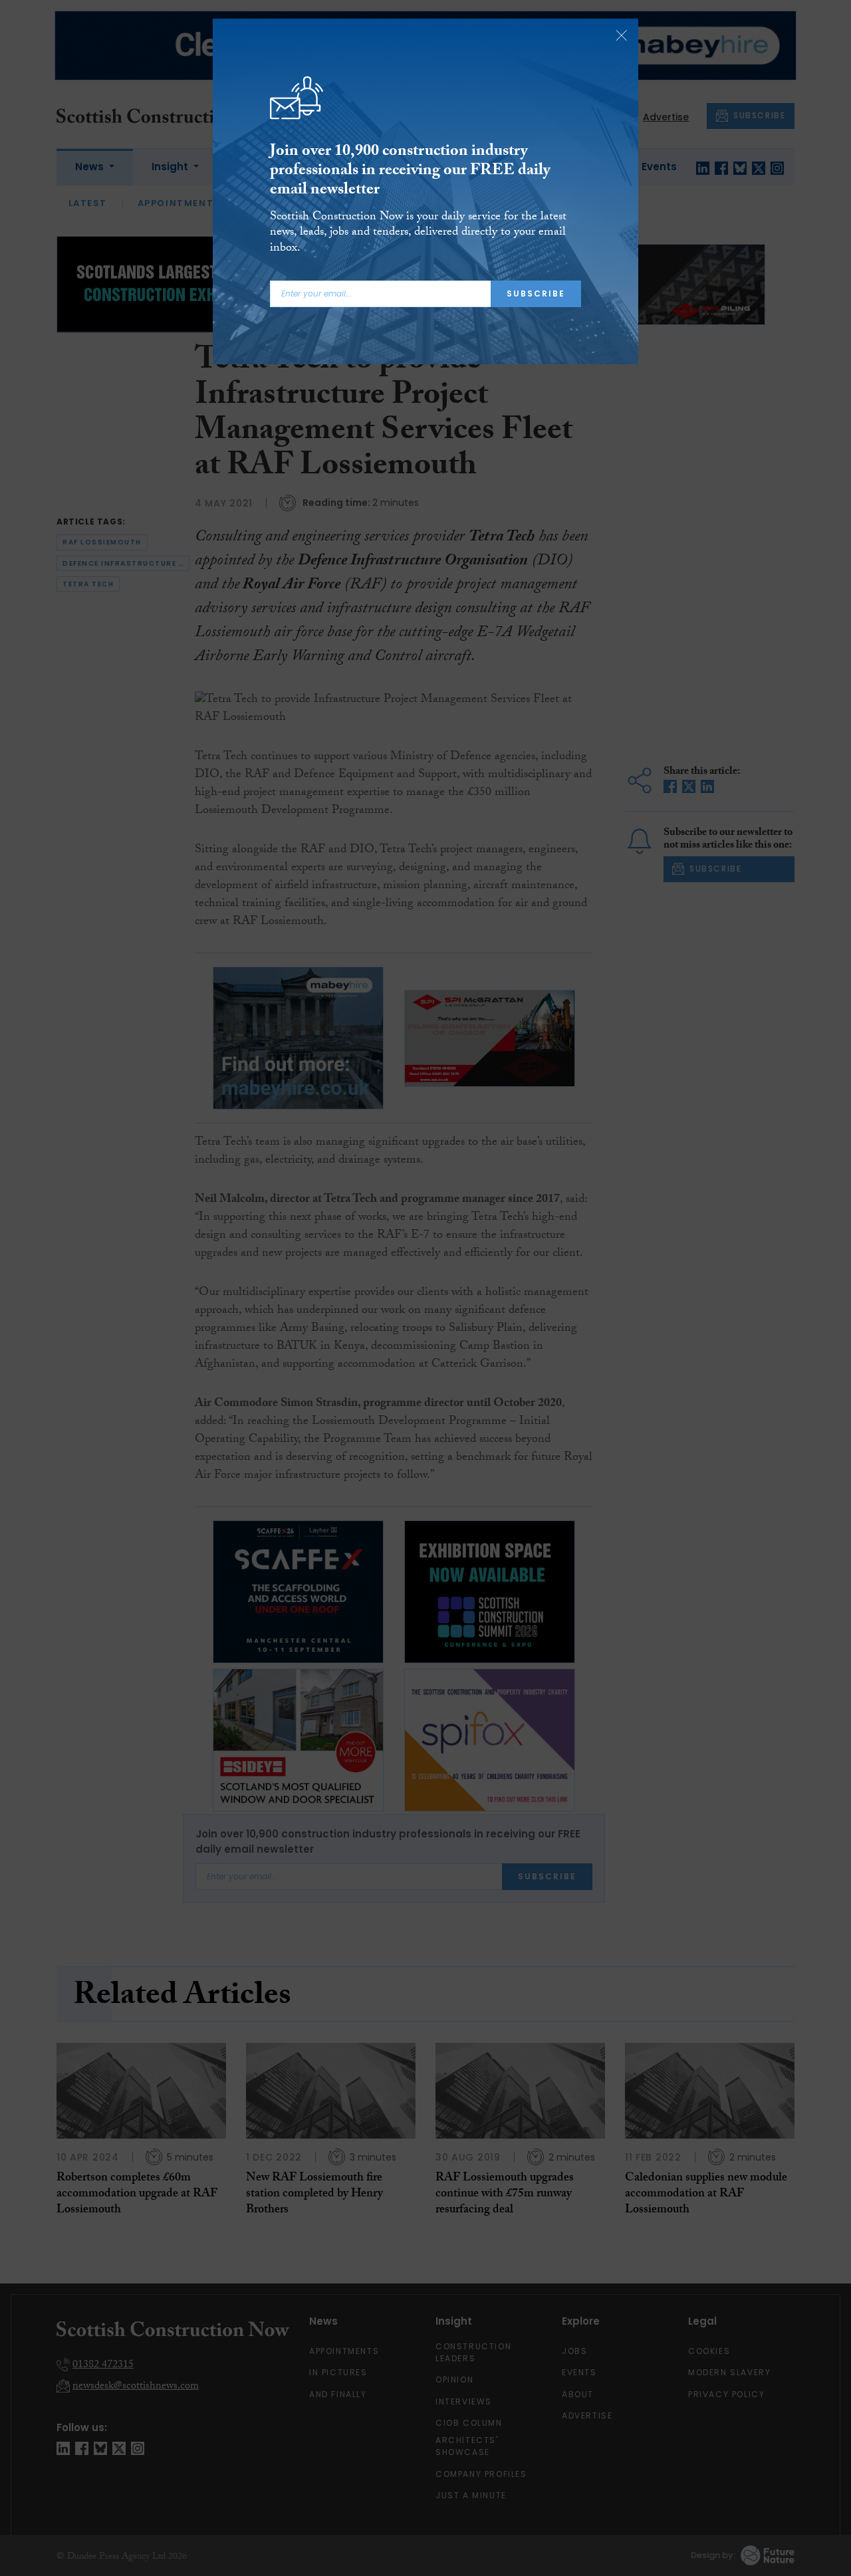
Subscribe (536, 293)
